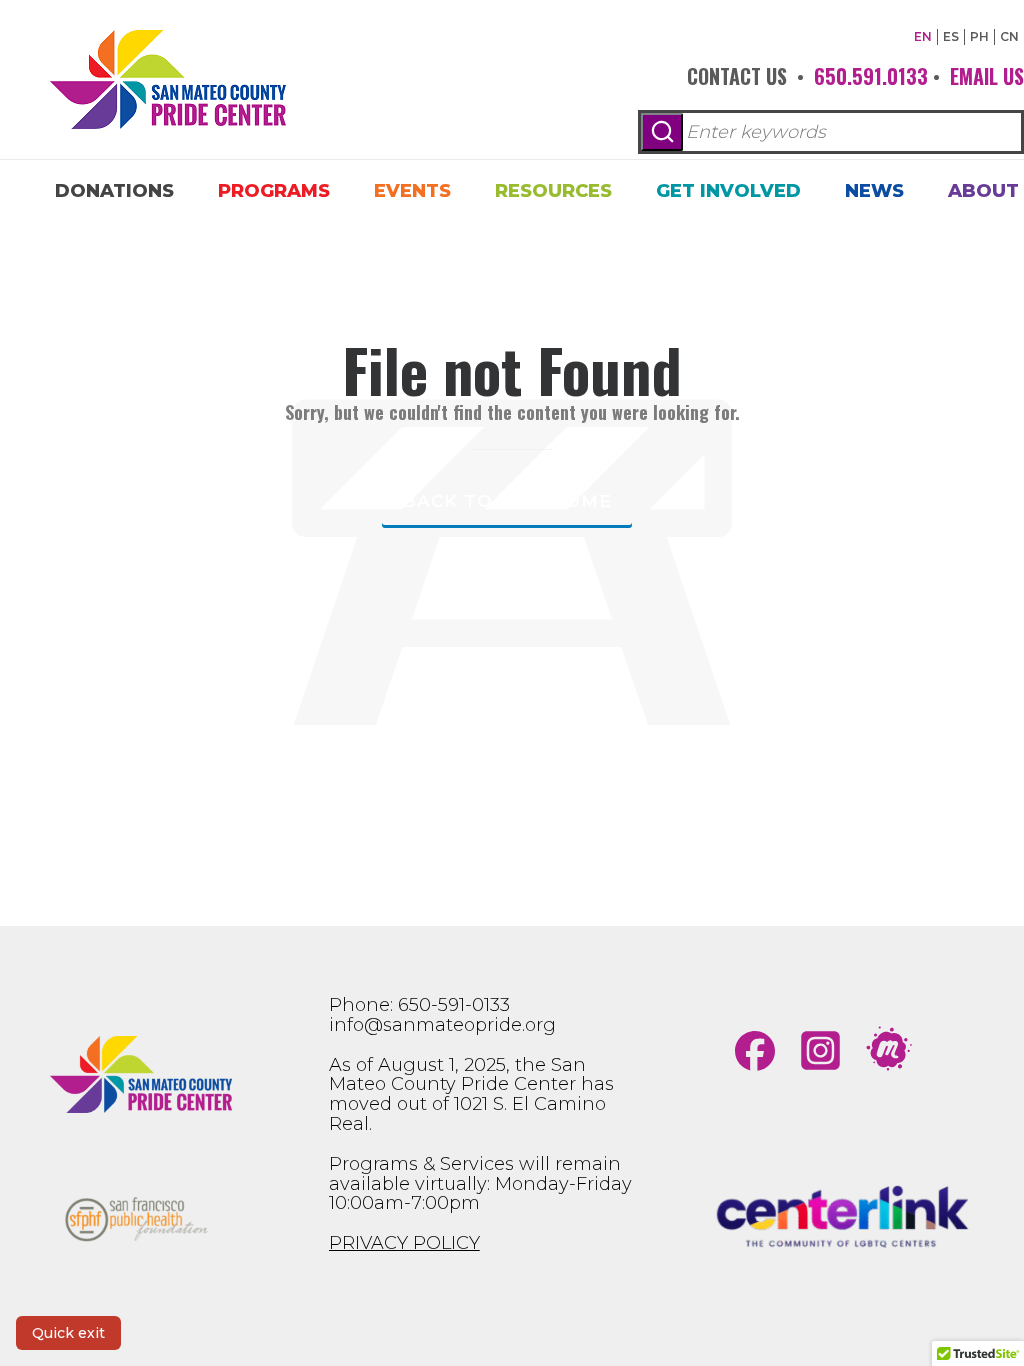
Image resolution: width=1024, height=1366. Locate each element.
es (951, 36)
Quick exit (68, 1333)
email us (987, 76)
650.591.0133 (871, 76)
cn (1009, 36)
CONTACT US (737, 76)
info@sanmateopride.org (442, 1025)
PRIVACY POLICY (404, 1243)
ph (979, 36)
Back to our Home (507, 500)
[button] (662, 132)
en (923, 36)
